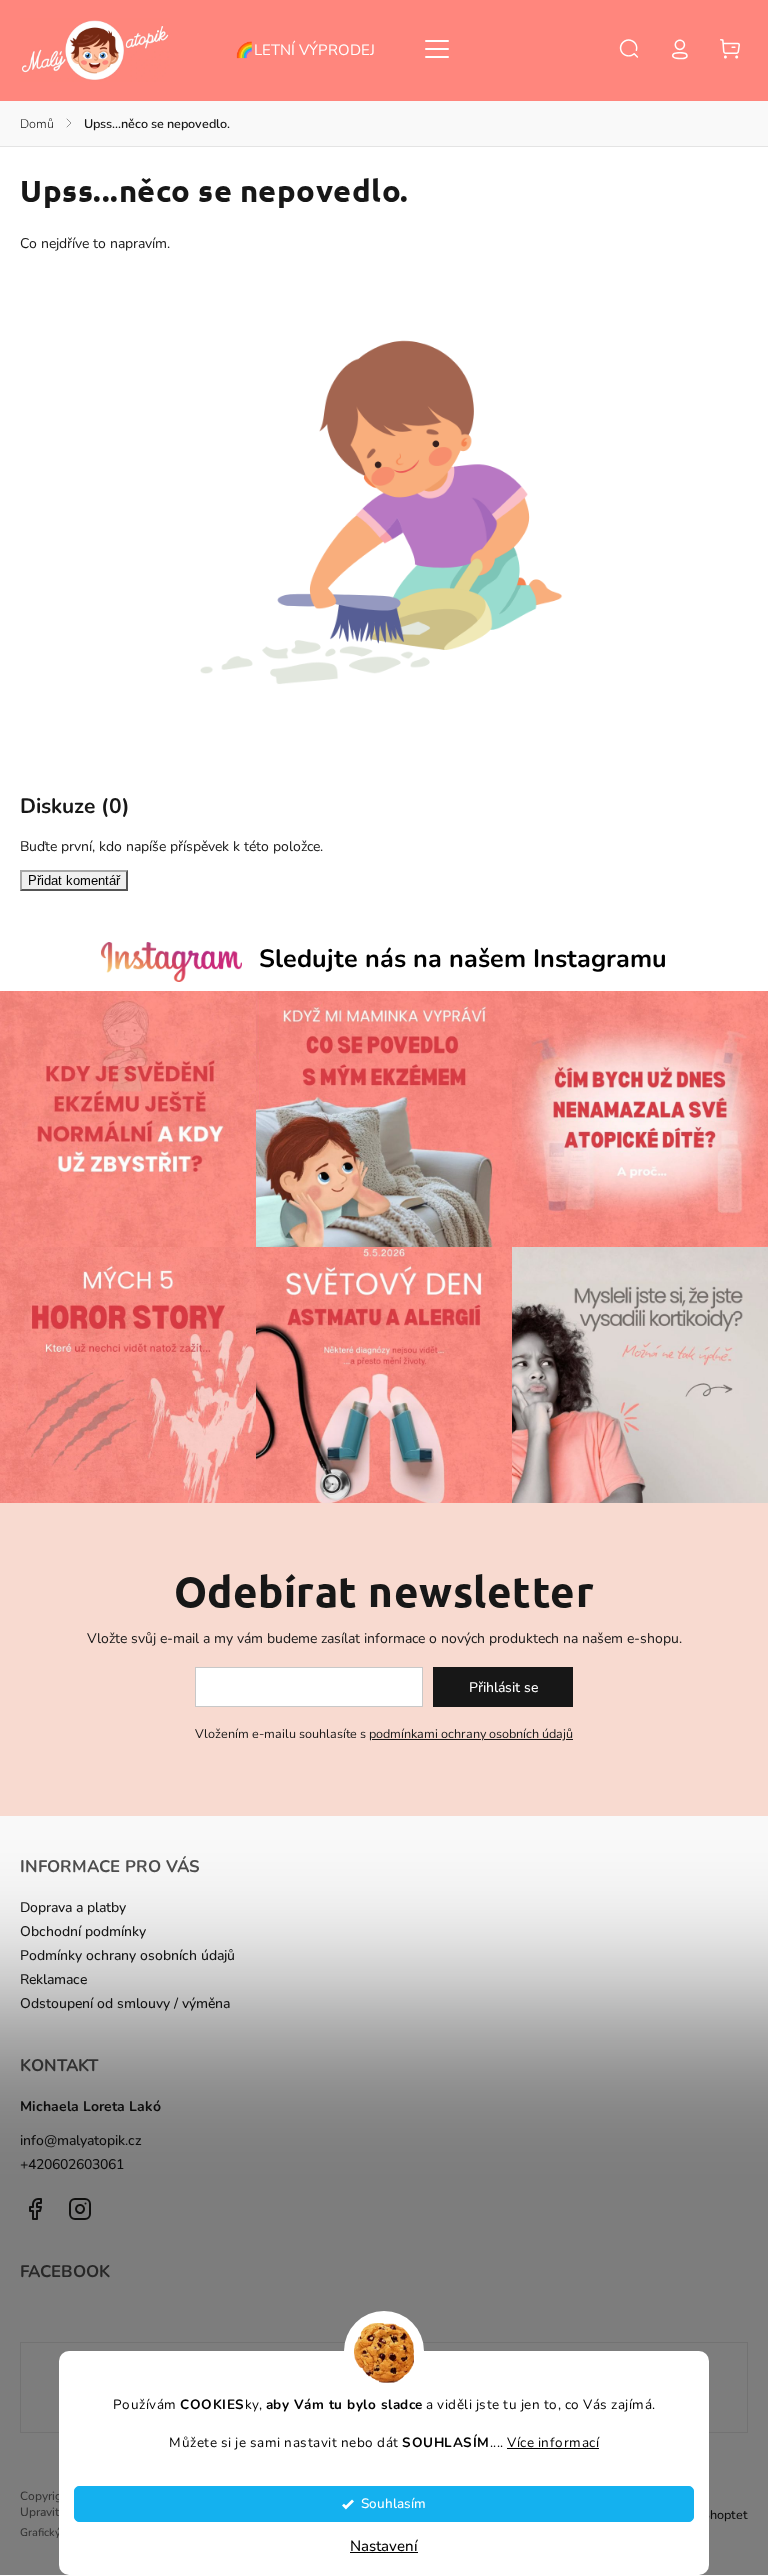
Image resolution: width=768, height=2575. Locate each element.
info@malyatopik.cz (81, 2140)
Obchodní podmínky (83, 1931)
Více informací (553, 2442)
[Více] (437, 49)
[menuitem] (315, 50)
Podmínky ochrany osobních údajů (127, 1955)
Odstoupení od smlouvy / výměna (125, 2003)
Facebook (35, 2209)
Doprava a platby (73, 1907)
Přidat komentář (74, 880)
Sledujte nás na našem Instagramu (463, 959)
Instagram (80, 2209)
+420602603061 (72, 2164)
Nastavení (384, 2546)
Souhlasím (393, 2503)
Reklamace (53, 1979)
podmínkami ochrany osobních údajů (471, 1733)
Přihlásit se (503, 1687)
